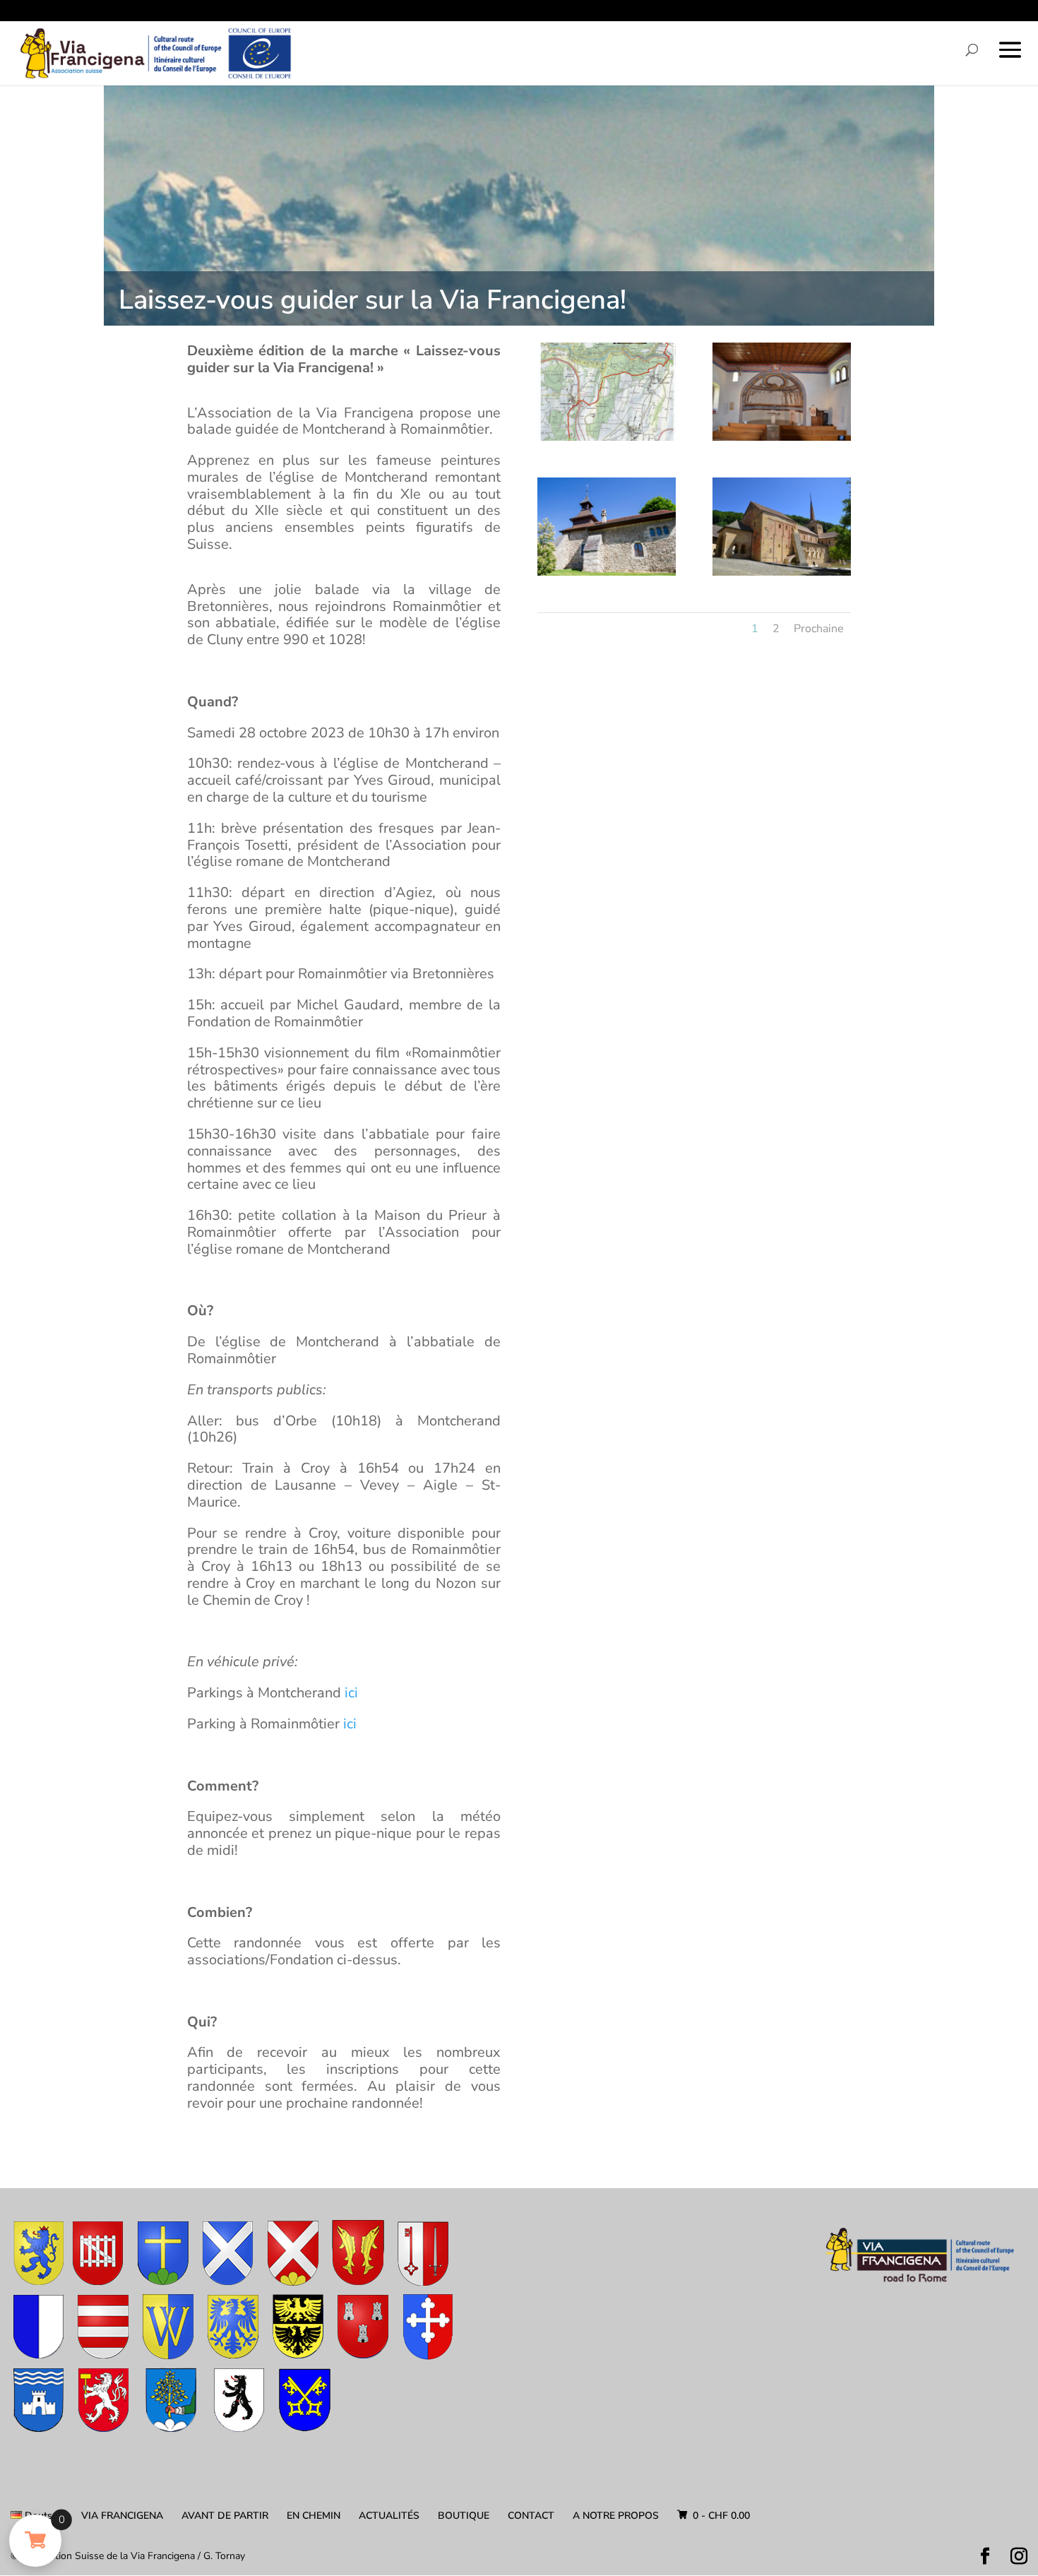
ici (351, 1693)
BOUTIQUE (464, 2516)
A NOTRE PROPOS (616, 2516)
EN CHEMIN (314, 2516)
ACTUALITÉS (389, 2516)
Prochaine (819, 629)
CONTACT (531, 2516)
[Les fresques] (782, 440)
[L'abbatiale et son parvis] (782, 575)
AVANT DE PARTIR (225, 2516)
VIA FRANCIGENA (122, 2516)
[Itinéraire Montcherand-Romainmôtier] (607, 440)
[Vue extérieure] (607, 575)
